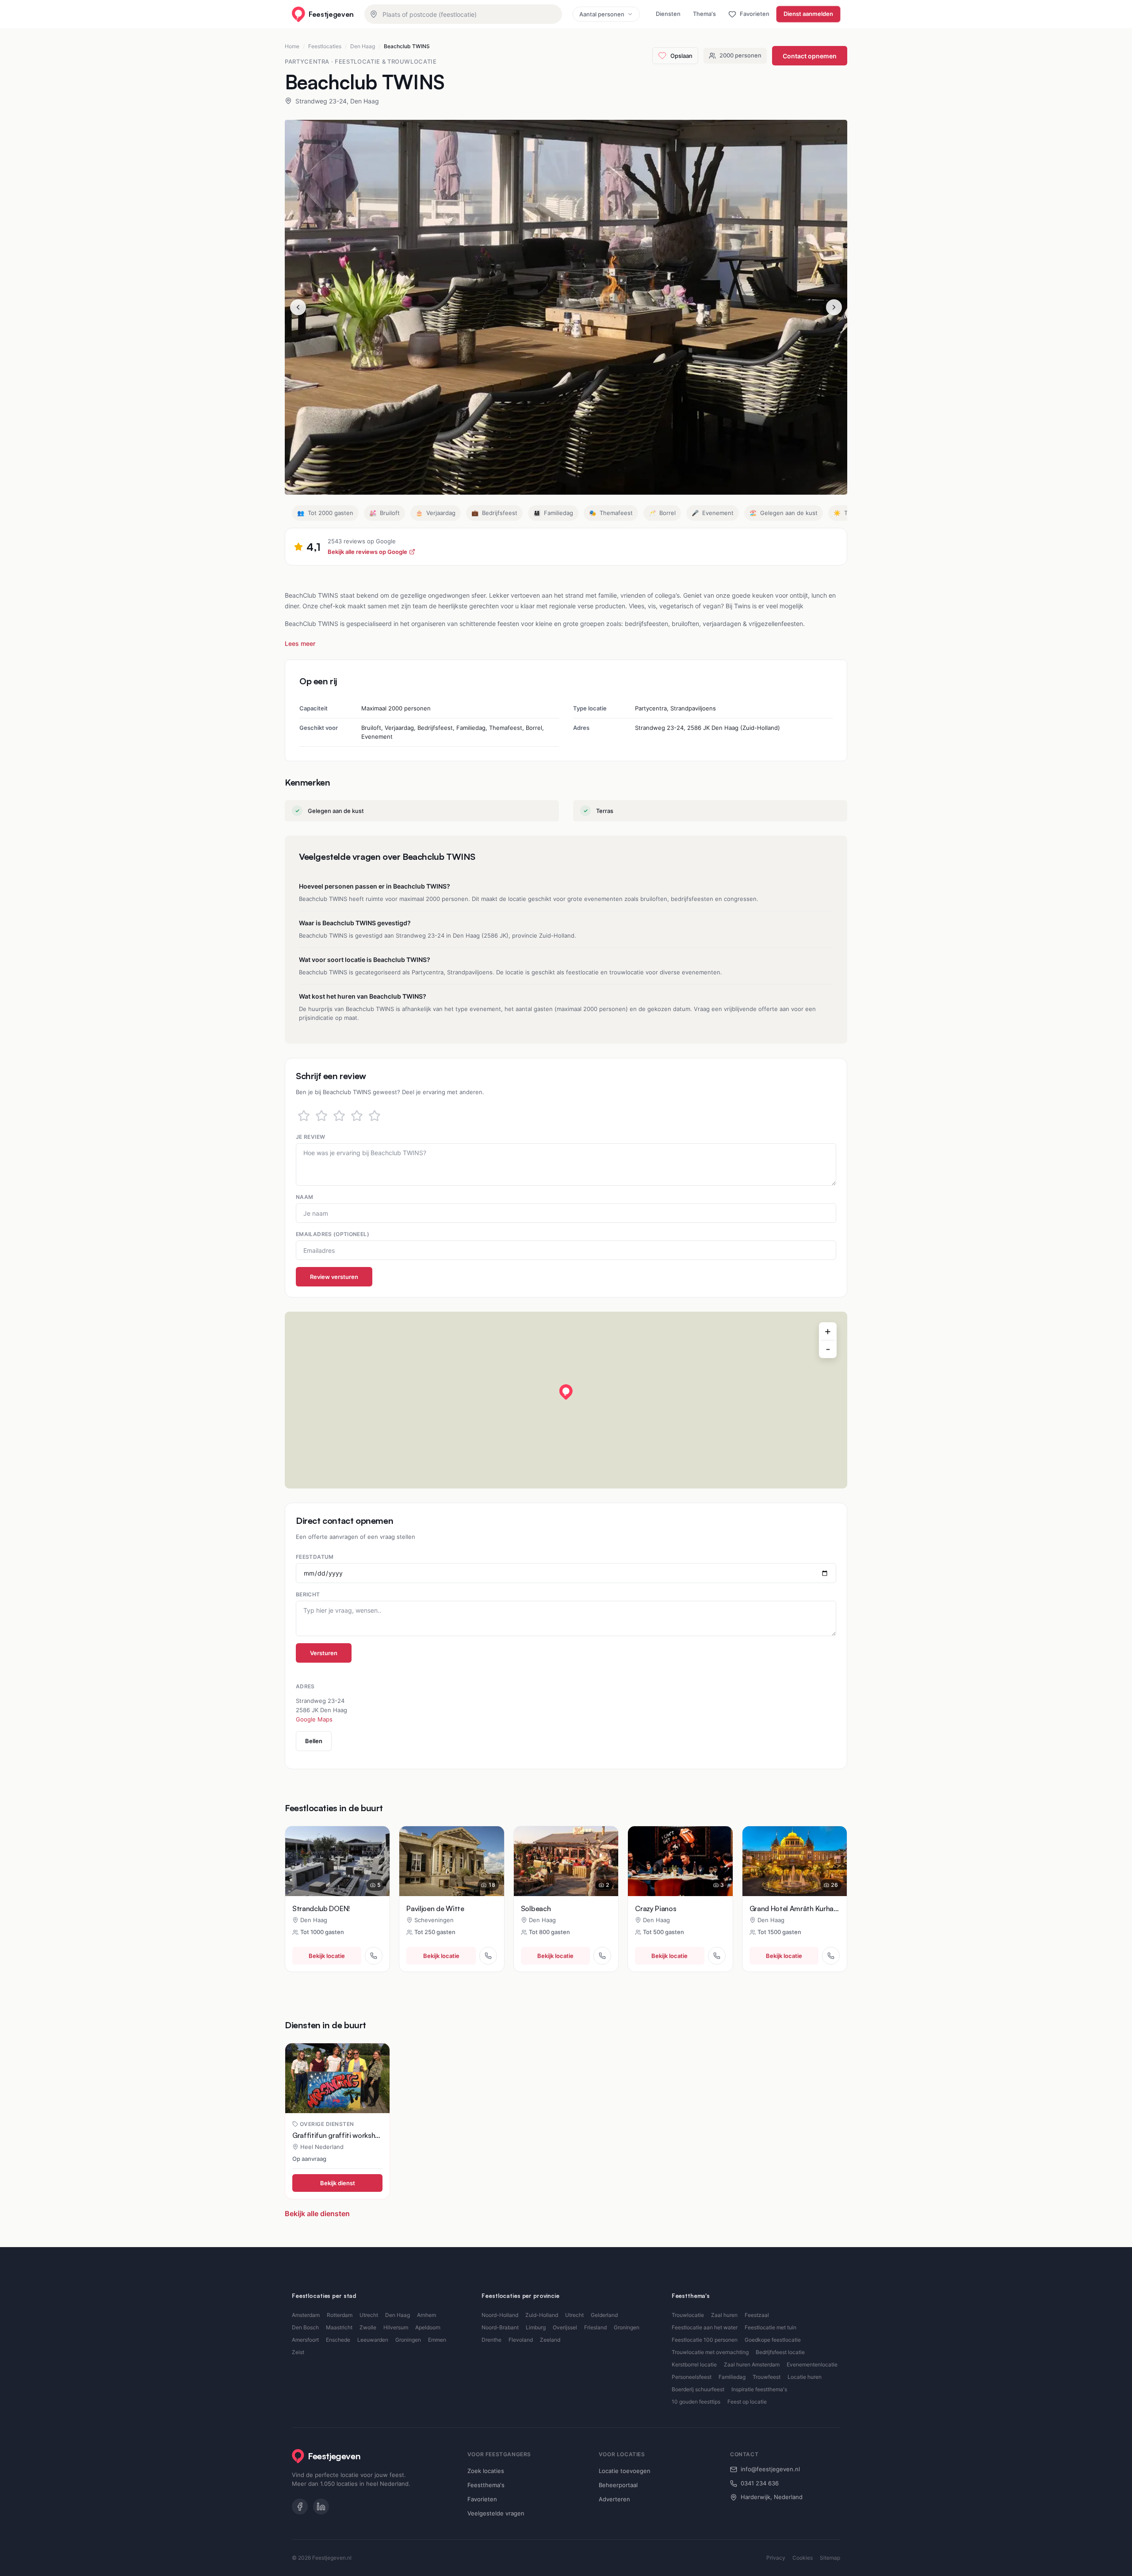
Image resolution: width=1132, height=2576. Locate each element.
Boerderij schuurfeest (698, 2389)
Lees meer (300, 643)
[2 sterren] (321, 1116)
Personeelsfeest (692, 2377)
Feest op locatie (747, 2402)
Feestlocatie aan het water (705, 2327)
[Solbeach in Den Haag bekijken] (566, 1861)
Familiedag (732, 2377)
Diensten (668, 14)
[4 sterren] (357, 1116)
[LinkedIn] (321, 2507)
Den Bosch (305, 2327)
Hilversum (396, 2327)
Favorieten (482, 2499)
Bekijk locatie (327, 1956)
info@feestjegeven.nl (770, 2469)
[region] (566, 1400)
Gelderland (604, 2315)
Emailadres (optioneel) (333, 1234)
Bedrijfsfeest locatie (780, 2352)
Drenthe (491, 2340)
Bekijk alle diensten (317, 2213)
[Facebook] (300, 2507)
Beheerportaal (618, 2485)
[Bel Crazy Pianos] (717, 1956)
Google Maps (314, 1719)
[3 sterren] (339, 1116)
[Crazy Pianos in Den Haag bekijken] (680, 1861)
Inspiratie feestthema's (759, 2389)
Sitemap (830, 2558)
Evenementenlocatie (812, 2364)
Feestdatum (315, 1557)
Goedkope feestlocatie (773, 2340)
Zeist (298, 2352)
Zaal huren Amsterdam (752, 2364)
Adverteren (614, 2499)
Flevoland (521, 2340)
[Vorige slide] (298, 307)
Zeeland (550, 2340)
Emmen (437, 2340)
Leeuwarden (373, 2340)
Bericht (308, 1594)
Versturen (324, 1653)
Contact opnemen (810, 56)
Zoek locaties (486, 2471)
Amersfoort (305, 2340)
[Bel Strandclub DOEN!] (374, 1956)
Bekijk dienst (338, 2183)
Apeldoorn (428, 2327)
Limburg (536, 2327)
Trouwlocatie (688, 2315)
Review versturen (334, 1277)
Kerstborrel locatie (694, 2364)
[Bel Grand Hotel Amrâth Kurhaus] (831, 1956)
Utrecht (369, 2315)
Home (292, 46)
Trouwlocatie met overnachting (710, 2352)
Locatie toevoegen (625, 2471)
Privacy (776, 2558)
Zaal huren (724, 2315)
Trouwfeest (767, 2377)
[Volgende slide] (834, 307)
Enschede (338, 2340)
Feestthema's (486, 2485)
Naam (304, 1197)
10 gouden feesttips (696, 2402)
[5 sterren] (375, 1116)
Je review (310, 1137)
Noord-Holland (500, 2315)
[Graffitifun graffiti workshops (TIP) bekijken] (337, 2078)
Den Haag (363, 46)
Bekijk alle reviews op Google (367, 552)
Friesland (595, 2327)
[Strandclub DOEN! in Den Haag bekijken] (337, 1861)
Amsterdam (306, 2315)
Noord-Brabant (500, 2327)
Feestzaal (757, 2315)
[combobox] (463, 14)
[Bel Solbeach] (602, 1956)
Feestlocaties (325, 46)
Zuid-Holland (542, 2315)
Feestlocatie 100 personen (705, 2340)
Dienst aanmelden (808, 14)
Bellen (314, 1741)
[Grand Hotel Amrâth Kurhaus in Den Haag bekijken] (795, 1861)
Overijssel (565, 2327)
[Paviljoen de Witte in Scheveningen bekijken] (451, 1861)
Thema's (704, 14)
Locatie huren (805, 2377)
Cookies (803, 2558)
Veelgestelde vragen (496, 2513)
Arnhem (426, 2315)
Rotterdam (340, 2315)
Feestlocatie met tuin (771, 2327)
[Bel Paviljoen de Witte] (488, 1956)
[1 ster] (304, 1116)
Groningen (408, 2340)
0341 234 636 (760, 2483)
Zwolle (368, 2327)
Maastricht (339, 2327)
